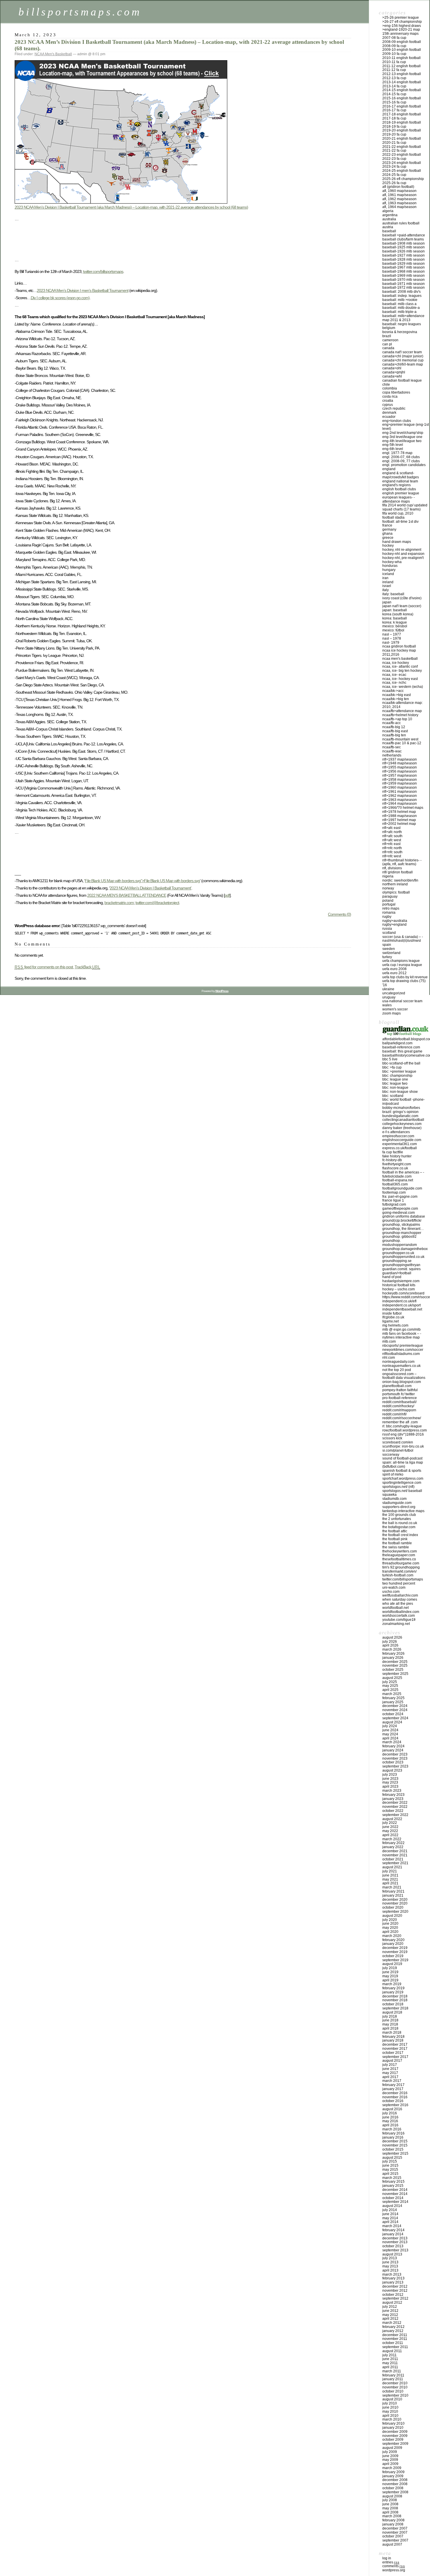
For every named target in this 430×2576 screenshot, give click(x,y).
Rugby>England (394, 925)
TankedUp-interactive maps (403, 1511)
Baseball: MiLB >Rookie (400, 300)
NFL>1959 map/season (400, 783)
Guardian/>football (397, 1273)
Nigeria (388, 876)
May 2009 (390, 2460)
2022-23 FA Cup (394, 159)
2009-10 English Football (402, 50)
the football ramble (397, 1543)
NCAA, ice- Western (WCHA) (403, 687)
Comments (394, 2566)
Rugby (387, 917)
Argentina (390, 215)
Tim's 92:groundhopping (401, 1567)
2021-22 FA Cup (394, 150)
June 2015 (390, 2165)
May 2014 (390, 2218)
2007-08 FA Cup (394, 38)
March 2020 (392, 1936)
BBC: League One (395, 1079)
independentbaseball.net (402, 1309)
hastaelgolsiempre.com (401, 1281)
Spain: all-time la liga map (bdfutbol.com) (403, 1464)
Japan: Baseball (395, 610)
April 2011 (390, 2367)
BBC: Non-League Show (400, 1092)
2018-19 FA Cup (394, 127)
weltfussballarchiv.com (400, 1595)
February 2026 (393, 1654)
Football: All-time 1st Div (400, 522)
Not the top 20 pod (397, 1370)
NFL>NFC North (392, 848)
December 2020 (395, 1900)
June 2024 (390, 1730)
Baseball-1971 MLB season (404, 284)
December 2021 (395, 1851)
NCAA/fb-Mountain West (400, 739)
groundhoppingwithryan (401, 1265)
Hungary (389, 570)
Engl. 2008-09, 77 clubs (401, 461)
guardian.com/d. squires (401, 1269)
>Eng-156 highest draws (402, 26)
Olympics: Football (396, 892)
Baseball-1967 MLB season (404, 267)
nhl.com (389, 1358)
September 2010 (395, 2395)
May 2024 (390, 1734)
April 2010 (390, 2416)
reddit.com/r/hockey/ (398, 1406)
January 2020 (393, 1944)
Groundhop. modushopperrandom (400, 1243)
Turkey (387, 957)
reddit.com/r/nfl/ (394, 1414)
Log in (387, 2558)
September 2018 (395, 2008)
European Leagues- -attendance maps (399, 499)
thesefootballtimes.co (399, 1559)
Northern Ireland (395, 884)
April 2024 (390, 1738)
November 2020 (395, 1903)
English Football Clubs (399, 489)
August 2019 (392, 1964)
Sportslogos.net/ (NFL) (398, 1487)
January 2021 (393, 1895)
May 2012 (390, 2315)
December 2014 (395, 2190)
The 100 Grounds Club (399, 1515)
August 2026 (392, 1637)
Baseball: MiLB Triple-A (399, 312)
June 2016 (390, 2117)
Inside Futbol (392, 1313)
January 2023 (393, 1799)
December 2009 (395, 2432)
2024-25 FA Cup (394, 175)
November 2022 (395, 1807)
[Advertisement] (121, 243)
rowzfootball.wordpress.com (405, 1430)
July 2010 (390, 2403)
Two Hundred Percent (399, 1583)
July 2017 (390, 2065)
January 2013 (393, 2282)
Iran (385, 578)
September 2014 (395, 2202)
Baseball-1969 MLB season (404, 276)
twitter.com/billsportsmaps (103, 271)
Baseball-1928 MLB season (404, 259)
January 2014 (393, 2234)
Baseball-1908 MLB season (404, 243)
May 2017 (390, 2073)
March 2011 (392, 2371)
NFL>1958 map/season (400, 780)
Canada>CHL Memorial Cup (403, 360)
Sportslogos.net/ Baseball (402, 1491)
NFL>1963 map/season (400, 800)
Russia (387, 929)
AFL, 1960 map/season (399, 191)
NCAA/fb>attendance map (402, 711)
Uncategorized (394, 993)
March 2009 (392, 2468)
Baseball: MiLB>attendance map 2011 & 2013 (403, 318)
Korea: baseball (395, 618)
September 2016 (395, 2105)
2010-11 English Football (401, 58)
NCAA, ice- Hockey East (400, 679)
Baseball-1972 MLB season (404, 288)
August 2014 (392, 2206)
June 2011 (390, 2359)
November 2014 (395, 2194)
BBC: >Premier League (399, 1071)
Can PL (387, 344)
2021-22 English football (402, 147)
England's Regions (397, 485)
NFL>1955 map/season (400, 767)
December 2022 (395, 1803)
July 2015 (390, 2161)
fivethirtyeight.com (397, 1164)
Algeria (388, 211)
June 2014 (390, 2214)
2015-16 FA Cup (394, 102)
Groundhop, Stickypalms (401, 1225)
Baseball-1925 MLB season (404, 247)
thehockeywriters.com (400, 1551)
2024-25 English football (402, 171)
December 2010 (395, 2383)
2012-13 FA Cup (394, 78)
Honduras (390, 566)
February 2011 (393, 2375)
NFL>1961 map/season (400, 792)
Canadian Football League (402, 380)
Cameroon (390, 340)
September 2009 (395, 2444)
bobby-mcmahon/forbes (401, 1108)
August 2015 (392, 2158)
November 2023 (395, 1758)
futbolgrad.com (394, 1204)
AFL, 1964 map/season (399, 207)
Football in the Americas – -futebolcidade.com (403, 1174)
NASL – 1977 (392, 634)
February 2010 (393, 2423)
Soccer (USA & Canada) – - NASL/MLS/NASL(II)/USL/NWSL (403, 939)
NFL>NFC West (392, 856)
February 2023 (393, 1795)
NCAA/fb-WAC (392, 751)
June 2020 (390, 1924)
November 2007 (395, 2532)
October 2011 (393, 2343)
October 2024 (393, 1714)
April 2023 (390, 1786)
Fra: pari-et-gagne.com (400, 1197)
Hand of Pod (392, 1277)
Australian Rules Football (401, 223)
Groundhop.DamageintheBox (405, 1249)
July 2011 (389, 2355)
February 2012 (393, 2327)
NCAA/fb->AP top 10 (397, 719)
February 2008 (393, 2520)
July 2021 (390, 1871)
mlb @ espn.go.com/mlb (401, 1329)
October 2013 (393, 2246)
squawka (389, 1495)
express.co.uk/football (400, 1148)
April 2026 (390, 1645)
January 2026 (393, 1658)
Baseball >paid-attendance (404, 235)
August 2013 (392, 2254)
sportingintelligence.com (402, 1483)
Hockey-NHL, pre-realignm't (403, 558)
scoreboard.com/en (398, 1442)
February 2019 (393, 1988)
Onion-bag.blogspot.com (402, 1382)
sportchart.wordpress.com (403, 1479)
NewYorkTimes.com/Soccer (403, 1350)
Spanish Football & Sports (402, 1471)
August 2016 (392, 2109)
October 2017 (393, 2053)
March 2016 (392, 2129)
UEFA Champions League (401, 961)
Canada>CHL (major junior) (403, 356)
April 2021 (390, 1883)
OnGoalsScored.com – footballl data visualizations (404, 1376)
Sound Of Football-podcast (402, 1458)
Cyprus (388, 405)
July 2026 (390, 1642)
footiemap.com (394, 1192)
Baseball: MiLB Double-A (401, 308)
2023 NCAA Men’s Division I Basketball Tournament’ (150, 888)
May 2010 (390, 2411)
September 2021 (395, 1863)
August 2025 (392, 1678)
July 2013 (390, 2258)
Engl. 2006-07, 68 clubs (401, 457)
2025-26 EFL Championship (403, 179)
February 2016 (393, 2133)
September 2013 (395, 2250)
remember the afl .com (400, 1422)
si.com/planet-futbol (398, 1450)
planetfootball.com (397, 1386)
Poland (388, 901)
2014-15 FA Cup (394, 94)
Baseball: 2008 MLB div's (401, 292)
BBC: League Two (395, 1083)
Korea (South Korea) (398, 614)
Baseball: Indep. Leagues (402, 296)
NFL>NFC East (391, 844)
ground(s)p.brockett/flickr (402, 1221)
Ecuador (389, 417)
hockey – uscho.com (399, 1289)
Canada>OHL (392, 368)
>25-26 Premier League (401, 18)
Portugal (389, 904)
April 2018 (390, 2028)
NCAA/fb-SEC (392, 747)
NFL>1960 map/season (400, 787)
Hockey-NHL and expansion (403, 554)
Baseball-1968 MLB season (404, 271)
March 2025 (392, 1694)
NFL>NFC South (392, 852)
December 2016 (395, 2093)
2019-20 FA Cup (394, 134)
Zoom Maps (392, 1013)
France (387, 525)
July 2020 (390, 1920)
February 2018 (393, 2037)
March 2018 (392, 2033)
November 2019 (395, 1952)
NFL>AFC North (392, 832)
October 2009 (393, 2440)
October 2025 (393, 1670)
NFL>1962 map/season (400, 796)
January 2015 (393, 2186)
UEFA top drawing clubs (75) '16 (404, 983)
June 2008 (390, 2504)
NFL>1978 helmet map (399, 812)
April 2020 (390, 1932)
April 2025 (390, 1690)
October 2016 (393, 2101)
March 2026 (392, 1649)
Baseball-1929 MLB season (404, 264)
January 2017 (393, 2089)
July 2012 (390, 2307)
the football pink (395, 1539)
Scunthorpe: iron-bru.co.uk (403, 1446)
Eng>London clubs (397, 421)
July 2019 (390, 1968)
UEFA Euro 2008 (394, 969)
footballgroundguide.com (402, 1188)
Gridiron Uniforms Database (404, 1216)
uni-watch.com (394, 1588)
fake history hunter (397, 1156)
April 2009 (390, 2464)
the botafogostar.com (399, 1527)
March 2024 (392, 1742)
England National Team (400, 481)
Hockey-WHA (392, 562)
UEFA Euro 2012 (394, 973)
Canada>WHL (392, 376)
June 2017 (390, 2069)
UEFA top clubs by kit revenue (405, 977)
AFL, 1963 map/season (399, 203)
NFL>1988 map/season (400, 816)
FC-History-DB (392, 1160)
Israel (387, 586)
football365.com (395, 1184)
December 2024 (395, 1706)
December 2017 (395, 2044)
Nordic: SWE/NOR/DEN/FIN (400, 880)
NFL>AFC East (391, 828)
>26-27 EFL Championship (402, 22)
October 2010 (393, 2391)
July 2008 (390, 2500)
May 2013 (390, 2266)
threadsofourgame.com (401, 1563)
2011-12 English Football (401, 66)
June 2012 (390, 2311)
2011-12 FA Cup (394, 70)
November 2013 (395, 2242)
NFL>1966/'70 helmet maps (403, 808)
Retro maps (391, 908)
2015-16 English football (402, 98)
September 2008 (395, 2492)
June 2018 (390, 2020)
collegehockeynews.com (402, 1124)
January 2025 (393, 1702)
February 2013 (393, 2278)
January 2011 (393, 2379)
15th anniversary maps (400, 34)
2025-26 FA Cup (394, 183)
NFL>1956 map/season (400, 771)
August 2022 (392, 1819)
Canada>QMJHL (394, 372)
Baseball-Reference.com (401, 1047)
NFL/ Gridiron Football (398, 872)
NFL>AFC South (392, 836)
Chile (386, 385)
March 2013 (392, 2274)
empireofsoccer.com (398, 1136)
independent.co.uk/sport (401, 1305)
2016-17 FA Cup (394, 110)
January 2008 (393, 2524)
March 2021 (392, 1887)
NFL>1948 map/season (400, 763)
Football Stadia (393, 517)
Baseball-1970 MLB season (404, 280)
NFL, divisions (392, 868)
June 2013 (390, 2262)
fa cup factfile (393, 1152)
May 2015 (390, 2170)
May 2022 (390, 1831)
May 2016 (390, 2121)
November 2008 (395, 2484)
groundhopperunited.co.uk (403, 1257)
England (389, 469)
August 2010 (392, 2399)
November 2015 (395, 2145)
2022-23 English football (402, 155)
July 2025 (390, 1682)
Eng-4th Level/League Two (402, 441)
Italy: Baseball (393, 594)
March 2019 (392, 1984)
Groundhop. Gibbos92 (399, 1237)
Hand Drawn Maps (397, 542)
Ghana (387, 534)
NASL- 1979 (391, 643)
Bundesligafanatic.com (400, 1116)
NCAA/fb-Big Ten (394, 735)
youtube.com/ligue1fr (399, 1620)
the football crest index (400, 1535)
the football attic (395, 1531)
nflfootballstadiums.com (401, 1354)
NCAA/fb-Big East (395, 731)
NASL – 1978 (392, 638)
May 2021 (390, 1879)
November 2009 (395, 2436)
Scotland (389, 933)
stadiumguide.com (397, 1503)
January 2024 (393, 1750)
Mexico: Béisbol (395, 626)
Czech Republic (394, 408)
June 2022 (390, 1827)
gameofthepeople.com (400, 1209)
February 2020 (393, 1940)
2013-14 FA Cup (394, 86)
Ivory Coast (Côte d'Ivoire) (402, 598)
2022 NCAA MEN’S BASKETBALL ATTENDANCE (127, 895)
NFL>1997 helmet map (399, 820)
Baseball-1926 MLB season (404, 251)
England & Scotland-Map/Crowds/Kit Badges (401, 475)
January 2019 (393, 1992)
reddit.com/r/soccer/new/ (402, 1418)
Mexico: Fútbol (393, 630)
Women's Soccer (395, 1009)
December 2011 (395, 2335)
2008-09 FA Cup (394, 46)
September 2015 (395, 2153)
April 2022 (390, 1835)
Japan (387, 602)
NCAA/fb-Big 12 (394, 727)
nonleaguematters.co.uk (401, 1366)
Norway (388, 888)
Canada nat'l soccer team (402, 352)
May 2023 (390, 1782)
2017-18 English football (402, 114)
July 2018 (390, 2016)
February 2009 (393, 2472)
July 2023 (390, 1775)
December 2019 (395, 1948)
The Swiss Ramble (396, 1547)
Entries (391, 2562)
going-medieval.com (399, 1213)
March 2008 (392, 2516)
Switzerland (391, 953)
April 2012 (390, 2319)
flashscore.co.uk (395, 1168)
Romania (389, 913)
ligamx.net (391, 1321)
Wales (387, 1005)
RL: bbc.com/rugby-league (402, 1426)
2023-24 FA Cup (394, 167)
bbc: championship (397, 1076)
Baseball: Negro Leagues (402, 324)
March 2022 (392, 1839)
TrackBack (87, 967)
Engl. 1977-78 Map (397, 453)
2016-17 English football (402, 106)
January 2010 (393, 2428)
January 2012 (393, 2331)
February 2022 (393, 1843)
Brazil (387, 336)
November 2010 (395, 2387)
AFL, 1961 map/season (399, 195)
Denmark (389, 413)
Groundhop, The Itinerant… (403, 1229)
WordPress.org (394, 2570)
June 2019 (390, 1972)
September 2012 (395, 2298)
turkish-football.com (398, 1575)
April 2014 (390, 2222)
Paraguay (390, 896)
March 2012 (392, 2323)
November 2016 (395, 2097)
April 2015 (390, 2174)
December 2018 (395, 1996)
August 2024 (392, 1722)
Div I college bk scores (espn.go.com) (60, 298)
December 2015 (395, 2141)
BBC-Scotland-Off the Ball (401, 1063)
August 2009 (392, 2448)
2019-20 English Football (402, 130)
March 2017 (392, 2081)
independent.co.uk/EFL (399, 1301)
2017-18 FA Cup (394, 118)
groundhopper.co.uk (398, 1253)
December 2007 (395, 2528)
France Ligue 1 (393, 1200)
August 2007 (392, 2544)
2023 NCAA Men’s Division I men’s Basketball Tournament (83, 290)
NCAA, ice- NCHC (394, 683)
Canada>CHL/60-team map (403, 364)
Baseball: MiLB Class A (399, 304)
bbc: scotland (393, 1096)
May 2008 (390, 2508)
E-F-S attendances (396, 1132)
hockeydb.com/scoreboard (403, 1293)
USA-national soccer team (402, 1001)
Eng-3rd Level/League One (402, 437)
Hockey (388, 546)
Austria (388, 227)
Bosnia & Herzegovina (400, 332)
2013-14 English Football (402, 82)
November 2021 (395, 1855)
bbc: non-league (395, 1088)
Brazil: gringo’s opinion (400, 1112)
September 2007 (395, 2540)
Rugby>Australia (395, 921)
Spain (387, 945)
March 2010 (392, 2419)
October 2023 (393, 1762)
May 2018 (390, 2024)
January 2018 (393, 2040)
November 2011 (395, 2339)
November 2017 (395, 2049)
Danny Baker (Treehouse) (402, 1128)
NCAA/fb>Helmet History (400, 715)
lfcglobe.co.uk (393, 1317)
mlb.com (389, 1341)
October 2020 (393, 1907)
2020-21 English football (402, 139)
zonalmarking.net (396, 1624)
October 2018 (393, 2004)
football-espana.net (398, 1180)
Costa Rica (390, 397)
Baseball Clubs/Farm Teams (403, 239)
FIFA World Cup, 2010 (398, 513)
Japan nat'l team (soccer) (402, 606)
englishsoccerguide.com (402, 1140)
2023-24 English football (402, 163)
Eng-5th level (393, 445)
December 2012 (395, 2286)
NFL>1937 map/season (400, 759)
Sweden (389, 949)
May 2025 (390, 1686)
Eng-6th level (393, 449)
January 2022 (393, 1847)
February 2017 (393, 2085)
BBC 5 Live (390, 1059)
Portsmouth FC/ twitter (399, 1394)
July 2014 (390, 2210)
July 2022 (390, 1823)
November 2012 (395, 2291)
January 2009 (393, 2476)
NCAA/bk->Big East (397, 695)
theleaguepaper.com (399, 1555)
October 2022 (393, 1811)
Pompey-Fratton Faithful (400, 1390)
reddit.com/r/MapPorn (399, 1410)
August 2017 (392, 2061)
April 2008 (390, 2512)
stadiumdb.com (394, 1499)
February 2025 (393, 1698)
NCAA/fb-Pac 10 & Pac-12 (402, 743)
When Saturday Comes (400, 1599)
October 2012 (393, 2295)
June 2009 (390, 2456)
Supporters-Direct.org (399, 1507)
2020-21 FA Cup (394, 143)
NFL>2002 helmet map (399, 824)
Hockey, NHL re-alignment (402, 550)
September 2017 (395, 2057)
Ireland (388, 582)
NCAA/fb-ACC (392, 723)
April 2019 (390, 1980)
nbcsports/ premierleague (403, 1346)
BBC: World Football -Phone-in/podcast (404, 1102)
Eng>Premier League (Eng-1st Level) (406, 427)
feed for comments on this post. (44, 967)
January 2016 (393, 2137)
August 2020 (392, 1916)
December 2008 (395, 2480)
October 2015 (393, 2149)
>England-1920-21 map (401, 30)
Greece (388, 538)
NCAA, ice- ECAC (394, 675)
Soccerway (391, 1455)
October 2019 (393, 1956)
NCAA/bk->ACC (393, 691)
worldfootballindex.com (401, 1612)
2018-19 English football (402, 122)
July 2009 (390, 2452)
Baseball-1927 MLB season (404, 255)
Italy (386, 590)
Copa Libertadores (396, 392)
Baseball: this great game (402, 1051)
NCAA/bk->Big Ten (396, 699)
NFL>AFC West (392, 840)
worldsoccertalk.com (399, 1616)
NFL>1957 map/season (400, 775)
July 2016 (390, 2113)
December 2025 (395, 1662)
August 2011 (392, 2351)
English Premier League (401, 493)
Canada (388, 348)
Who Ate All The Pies (398, 1604)
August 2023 (392, 1770)
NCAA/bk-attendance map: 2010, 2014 (403, 705)
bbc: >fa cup (392, 1067)
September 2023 (395, 1766)
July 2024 (390, 1726)
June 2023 (390, 1779)
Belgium (389, 328)
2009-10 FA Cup (394, 54)
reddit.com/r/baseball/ (399, 1402)
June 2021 (390, 1875)
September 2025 (395, 1674)
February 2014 (393, 2230)
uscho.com (391, 1592)
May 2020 (390, 1928)
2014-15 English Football (402, 90)
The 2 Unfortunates (397, 1519)
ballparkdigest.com (397, 1043)
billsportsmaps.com (80, 12)
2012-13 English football (402, 74)
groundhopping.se (397, 1261)
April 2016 (390, 2125)
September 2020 (395, 1912)
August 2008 (392, 2496)
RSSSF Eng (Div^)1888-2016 (403, 1434)
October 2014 (393, 2198)
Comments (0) (339, 914)
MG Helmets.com (395, 1325)
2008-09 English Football (402, 42)
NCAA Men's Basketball (53, 54)
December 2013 (395, 2238)
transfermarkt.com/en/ (399, 1571)
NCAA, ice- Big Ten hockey (402, 671)
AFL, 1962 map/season (399, 199)
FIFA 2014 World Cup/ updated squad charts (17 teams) (405, 507)
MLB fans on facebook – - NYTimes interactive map (402, 1336)
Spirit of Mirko (393, 1474)
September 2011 (395, 2347)
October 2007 (393, 2536)
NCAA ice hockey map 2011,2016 (399, 652)
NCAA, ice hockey (396, 663)
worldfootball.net (395, 1608)
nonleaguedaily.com (398, 1362)
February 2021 (393, 1891)
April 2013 (390, 2270)
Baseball (389, 231)
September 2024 (395, 1718)
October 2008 (393, 2488)
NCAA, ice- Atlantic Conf (400, 666)
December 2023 (395, 1754)
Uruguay (389, 997)
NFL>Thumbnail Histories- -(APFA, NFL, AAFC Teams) (402, 862)
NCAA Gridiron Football (399, 646)
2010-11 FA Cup (394, 62)
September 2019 (395, 1960)
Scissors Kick (392, 1438)
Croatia (388, 401)
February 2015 (393, 2182)
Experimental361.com (400, 1144)
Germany (389, 529)
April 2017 (390, 2077)
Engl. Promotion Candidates (404, 465)
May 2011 (390, 2363)
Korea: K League (395, 622)
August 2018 (392, 2012)
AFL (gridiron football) (398, 187)
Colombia (390, 388)
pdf (227, 895)
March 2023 (392, 1791)
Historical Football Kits (399, 1285)
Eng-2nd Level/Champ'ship (403, 433)
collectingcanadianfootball (403, 1120)
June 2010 (390, 2407)
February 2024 (393, 1746)
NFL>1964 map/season (400, 804)
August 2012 (392, 2303)
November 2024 (395, 1710)
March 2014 (392, 2226)
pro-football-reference (400, 1398)
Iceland (388, 574)
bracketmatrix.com (119, 903)
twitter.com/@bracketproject (157, 903)
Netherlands (392, 755)
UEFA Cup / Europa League (402, 965)
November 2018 (395, 2000)
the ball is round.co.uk (400, 1523)
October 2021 (393, 1859)
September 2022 (395, 1815)
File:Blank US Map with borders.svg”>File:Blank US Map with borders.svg (142, 881)
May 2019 (390, 1976)
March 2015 (392, 2178)
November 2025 (395, 1666)
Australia (389, 219)
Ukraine (388, 989)
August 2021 (392, 1867)
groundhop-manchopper (402, 1233)
